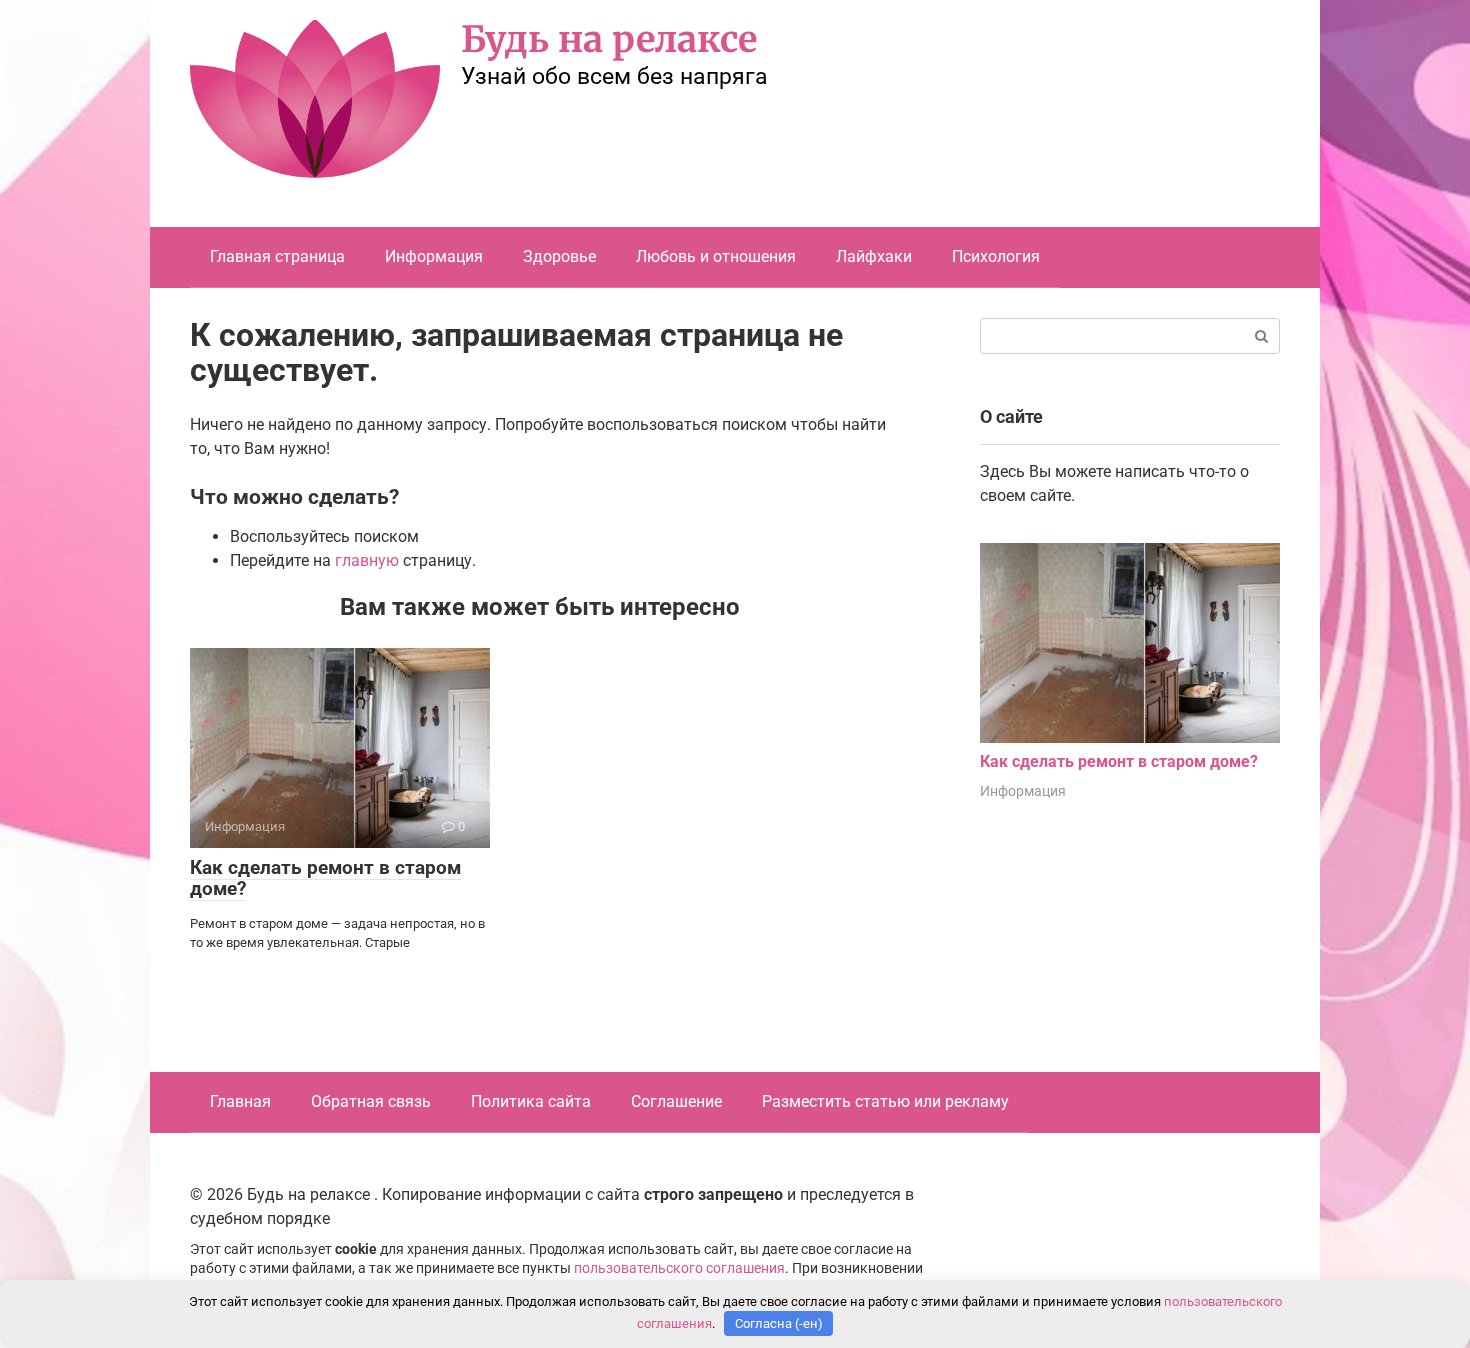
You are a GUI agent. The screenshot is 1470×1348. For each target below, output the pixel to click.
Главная (240, 1101)
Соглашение (676, 1101)
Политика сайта (531, 1101)
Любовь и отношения (716, 256)
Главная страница (277, 256)
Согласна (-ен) (779, 1323)
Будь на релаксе (609, 39)
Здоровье (559, 256)
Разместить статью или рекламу (885, 1101)
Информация (434, 256)
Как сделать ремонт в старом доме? (325, 878)
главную (367, 560)
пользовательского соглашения (679, 1268)
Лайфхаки (874, 256)
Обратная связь (371, 1101)
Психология (996, 256)
